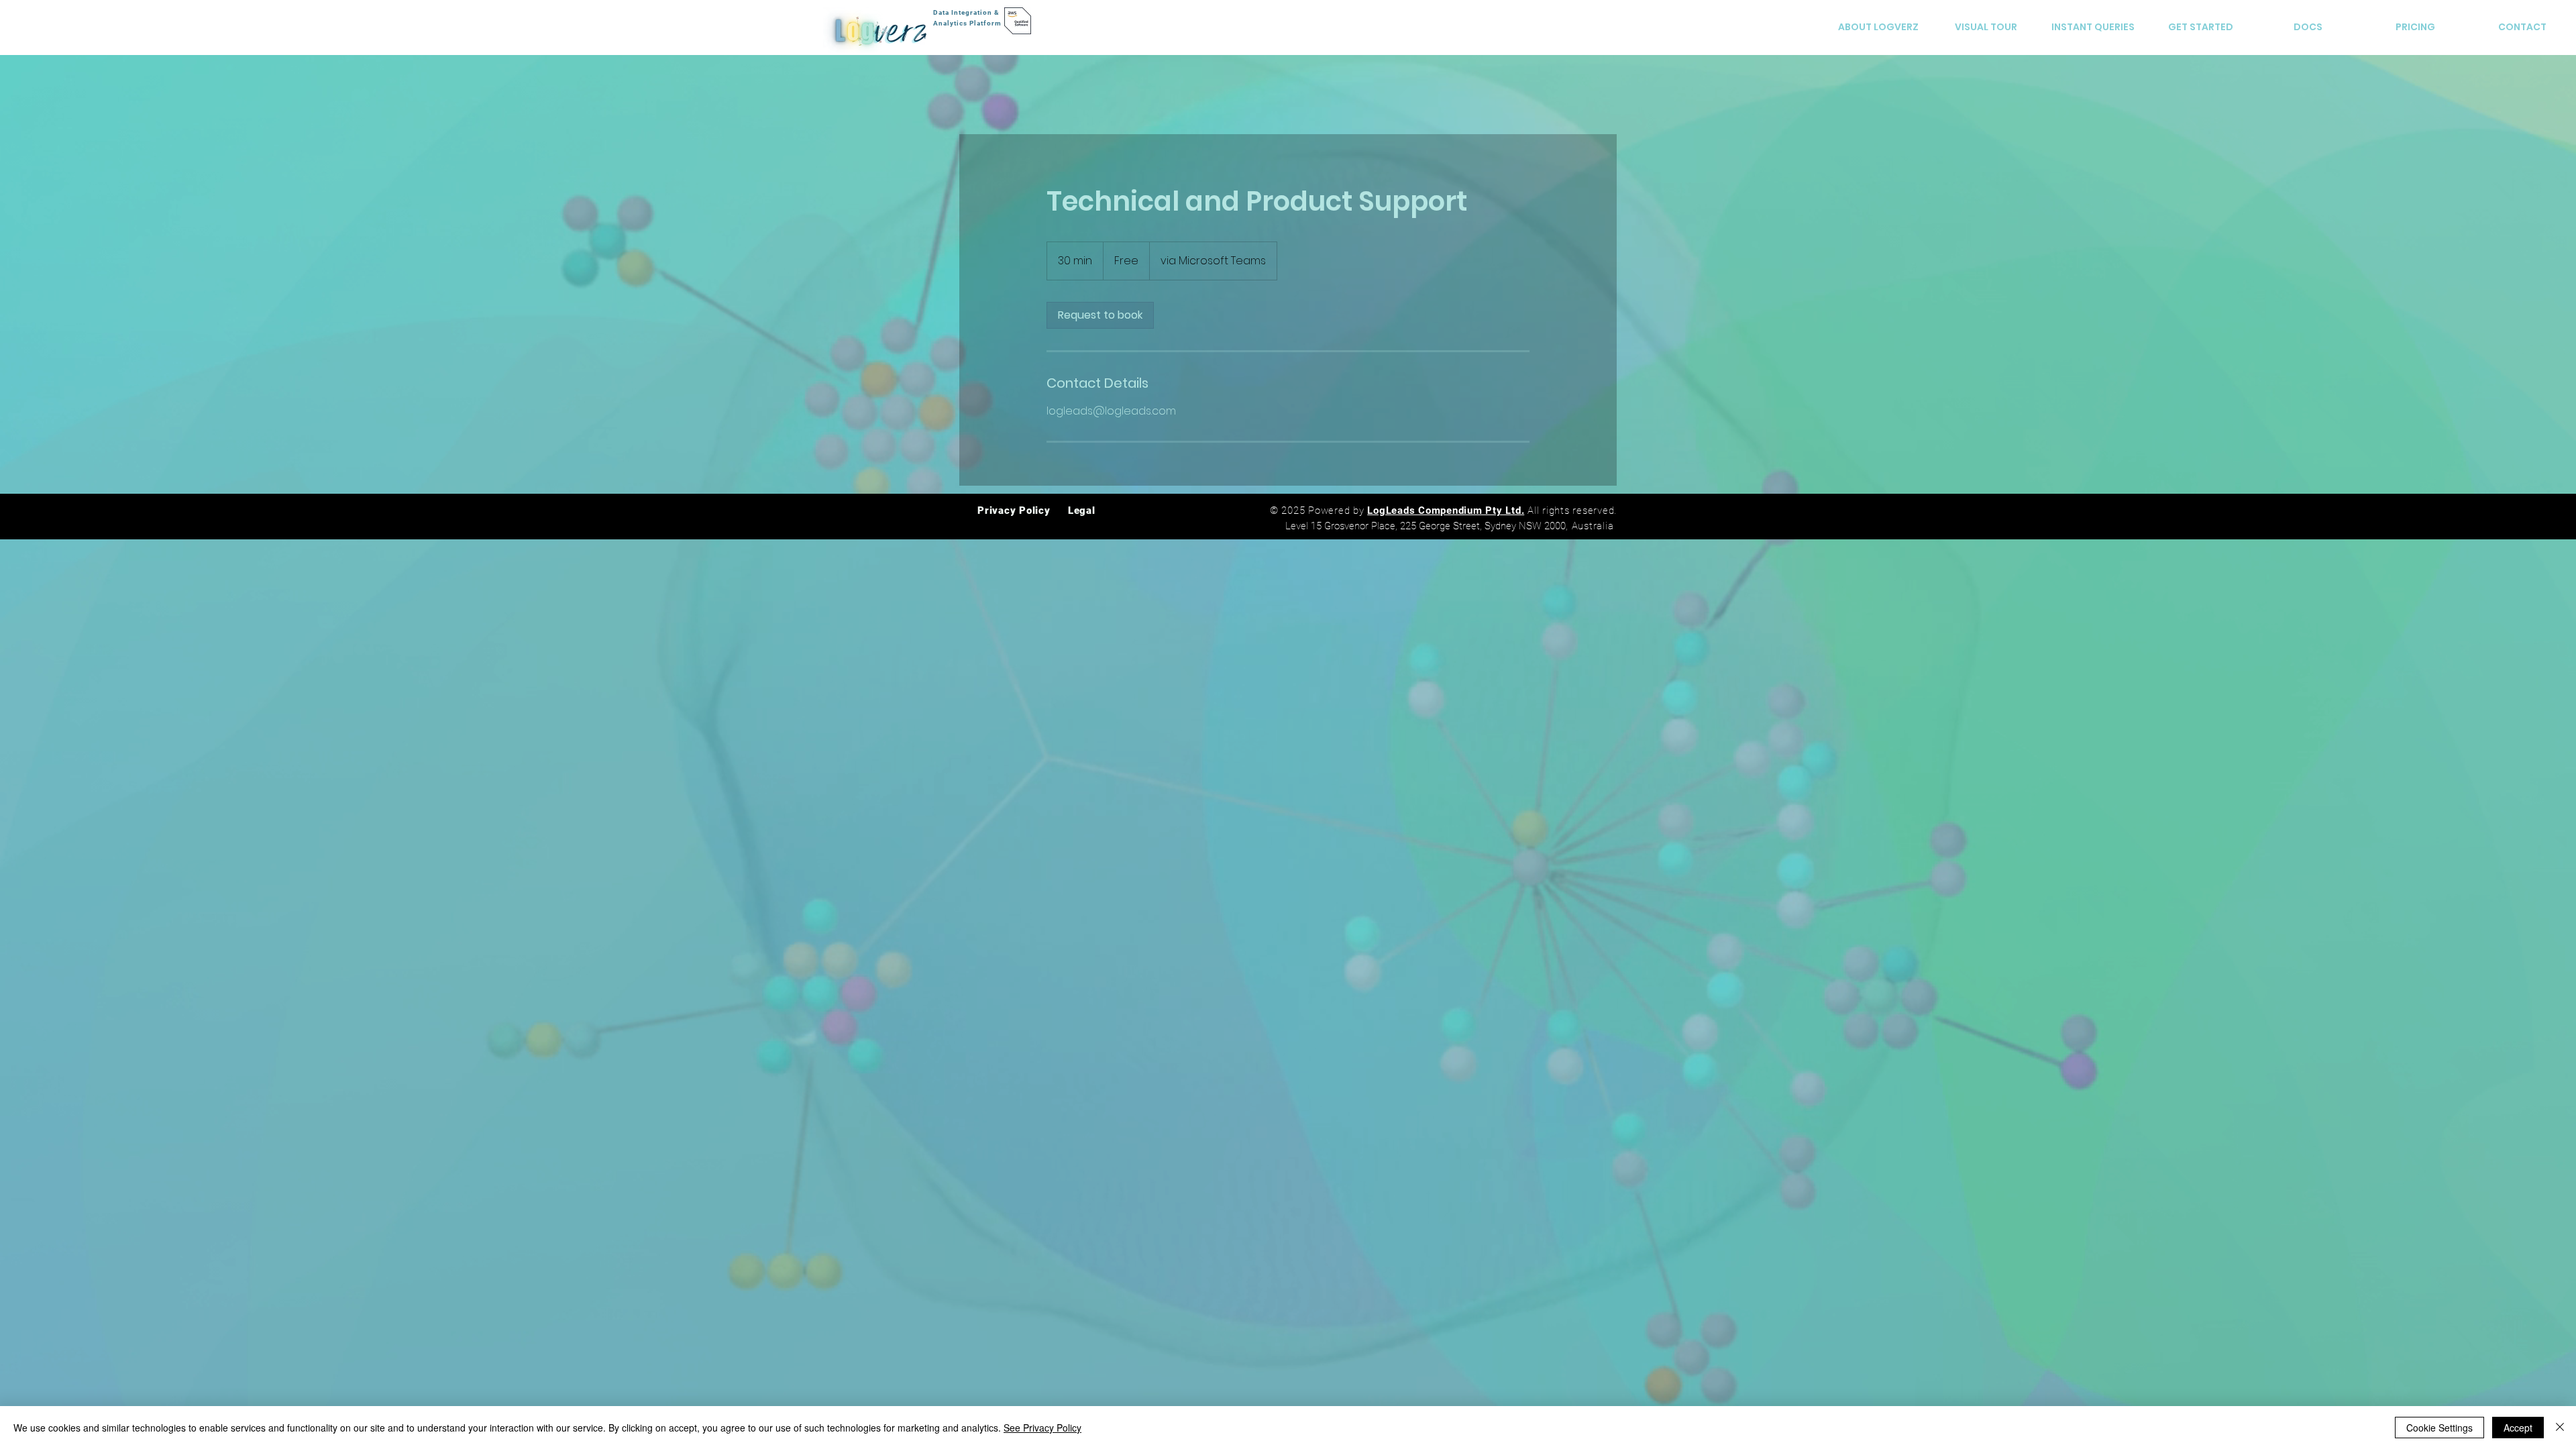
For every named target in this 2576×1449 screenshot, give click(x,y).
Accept (2518, 1428)
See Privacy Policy (1042, 1428)
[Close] (2560, 1428)
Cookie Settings (2439, 1428)
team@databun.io (1456, 776)
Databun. (1250, 821)
